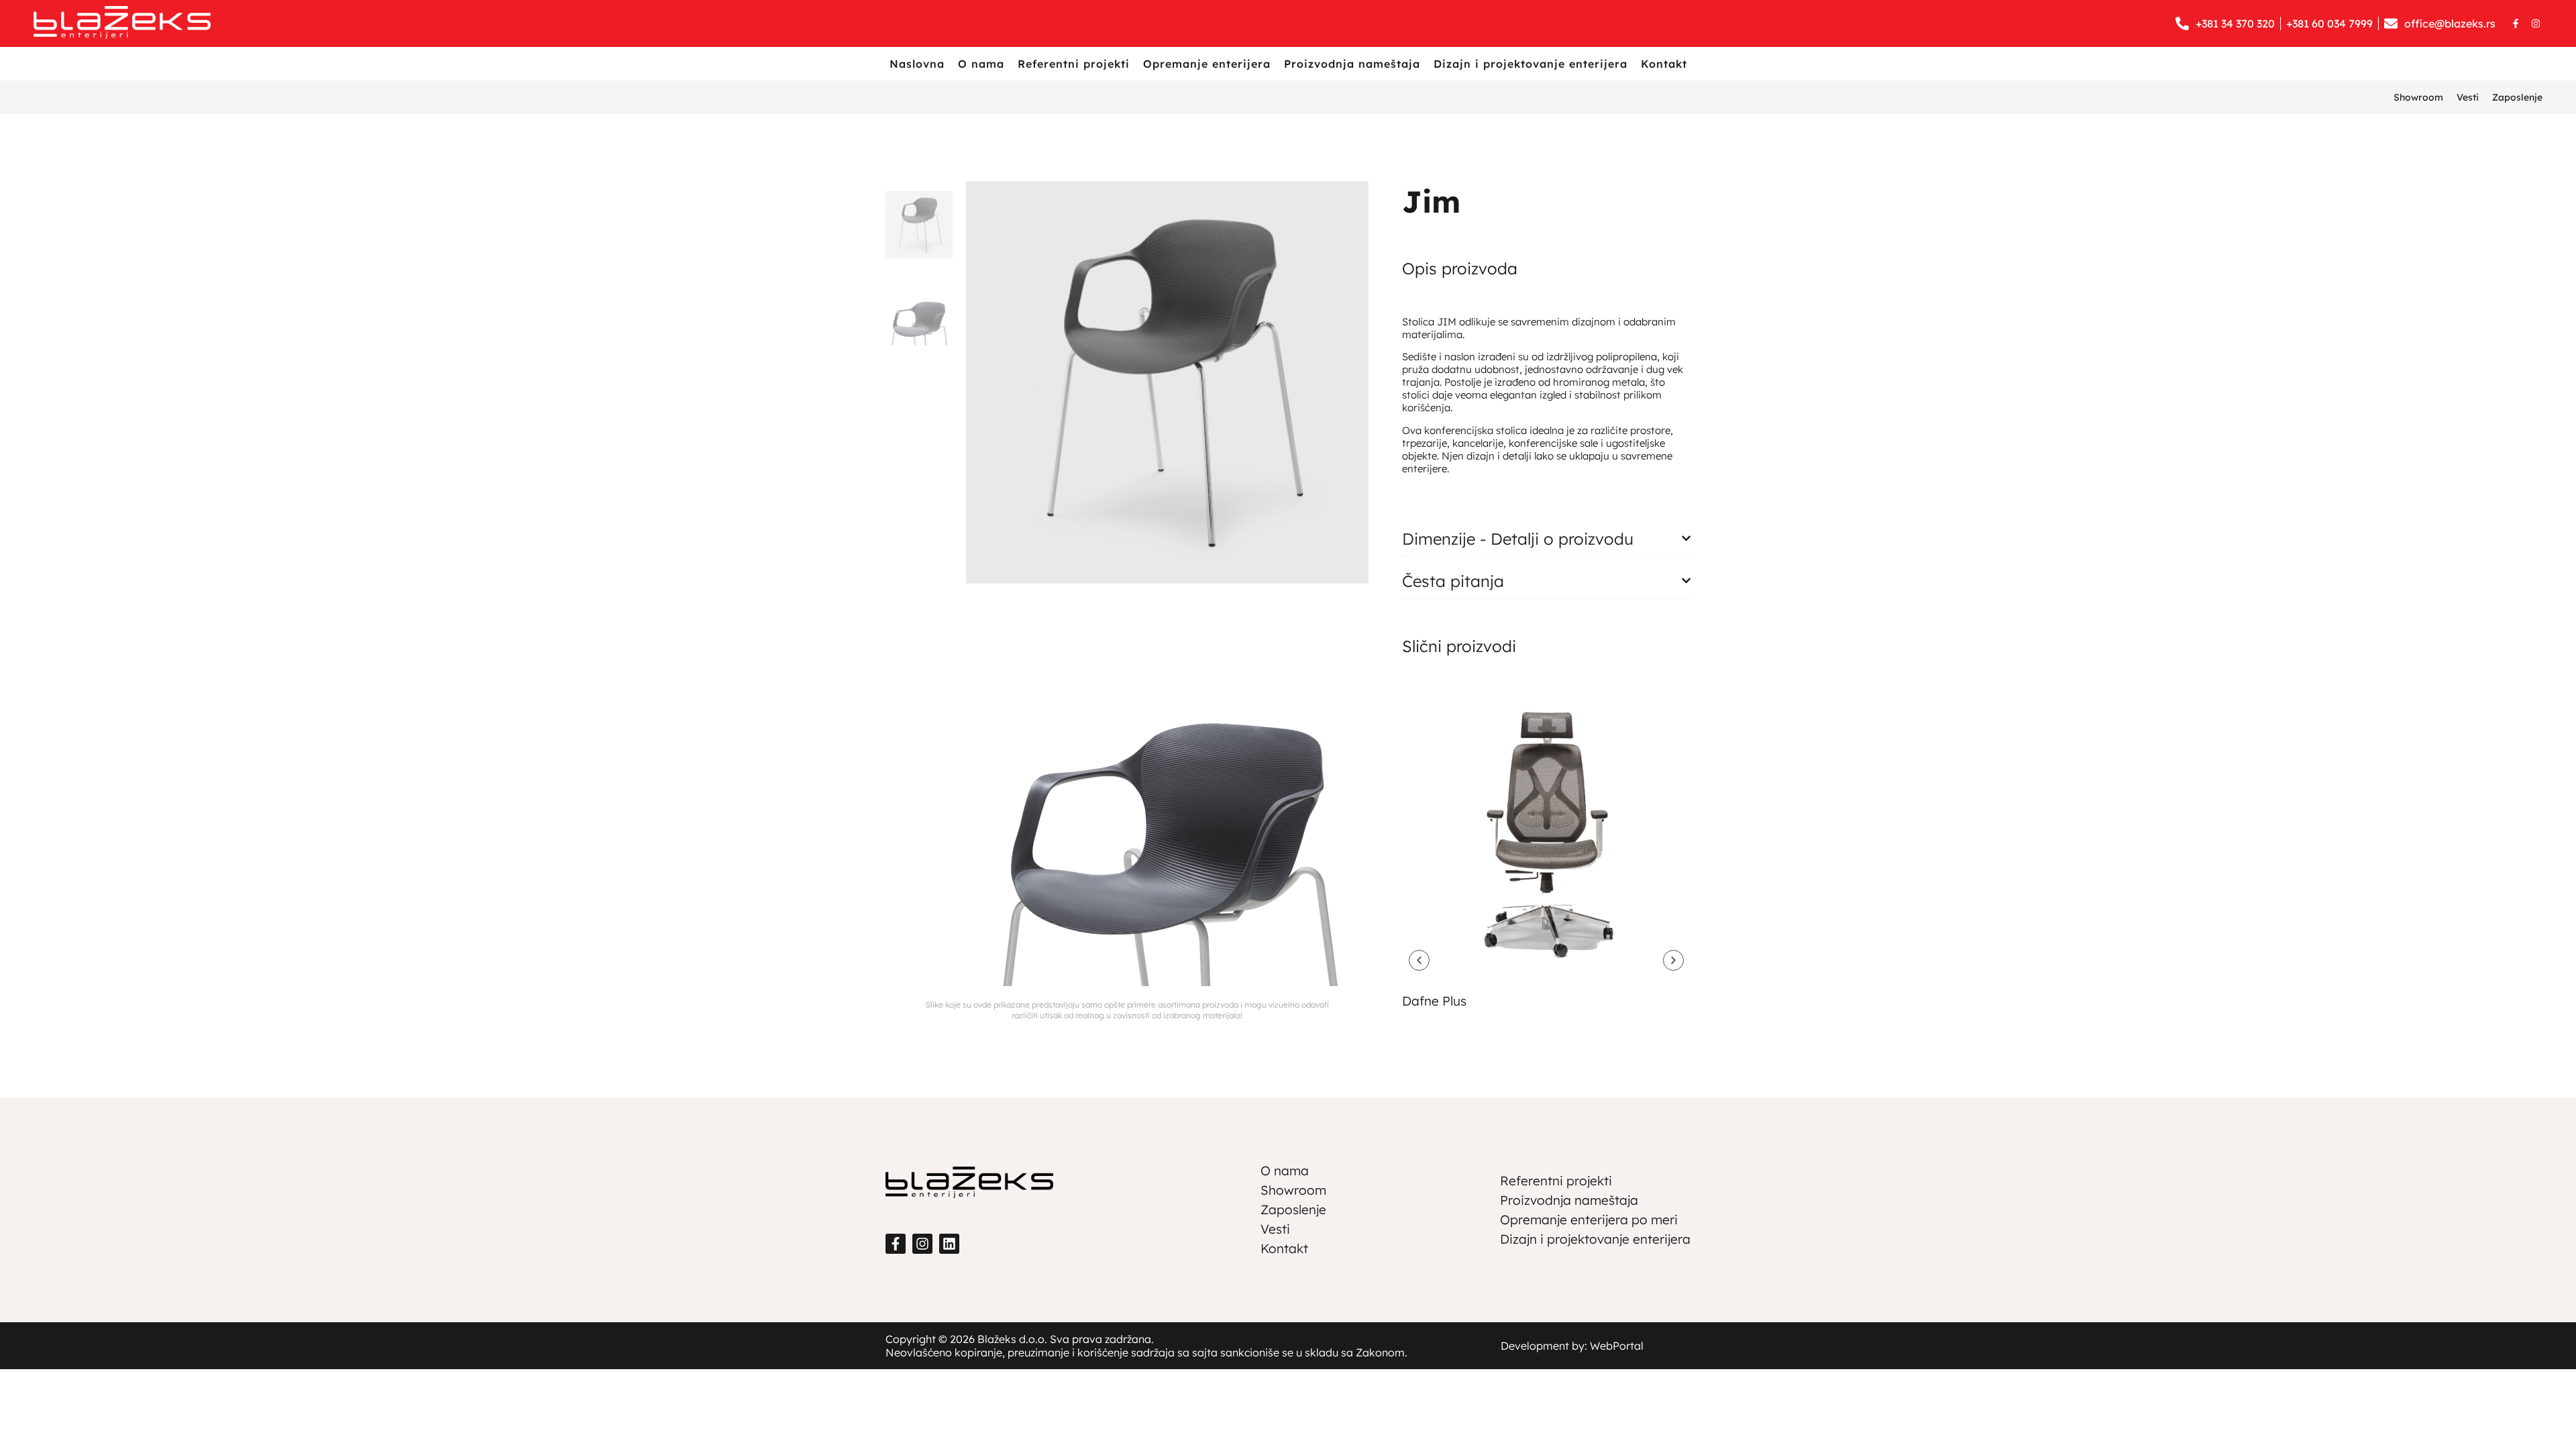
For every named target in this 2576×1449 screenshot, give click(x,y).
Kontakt (1664, 64)
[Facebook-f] (2516, 23)
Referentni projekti (1074, 64)
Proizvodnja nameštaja (1352, 64)
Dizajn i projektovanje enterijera (1531, 64)
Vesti (2468, 97)
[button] (1419, 960)
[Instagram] (2536, 23)
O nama (981, 64)
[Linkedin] (949, 1244)
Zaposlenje (2517, 97)
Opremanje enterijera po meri (1589, 1220)
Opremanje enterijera (1207, 64)
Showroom (2418, 97)
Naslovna (917, 64)
